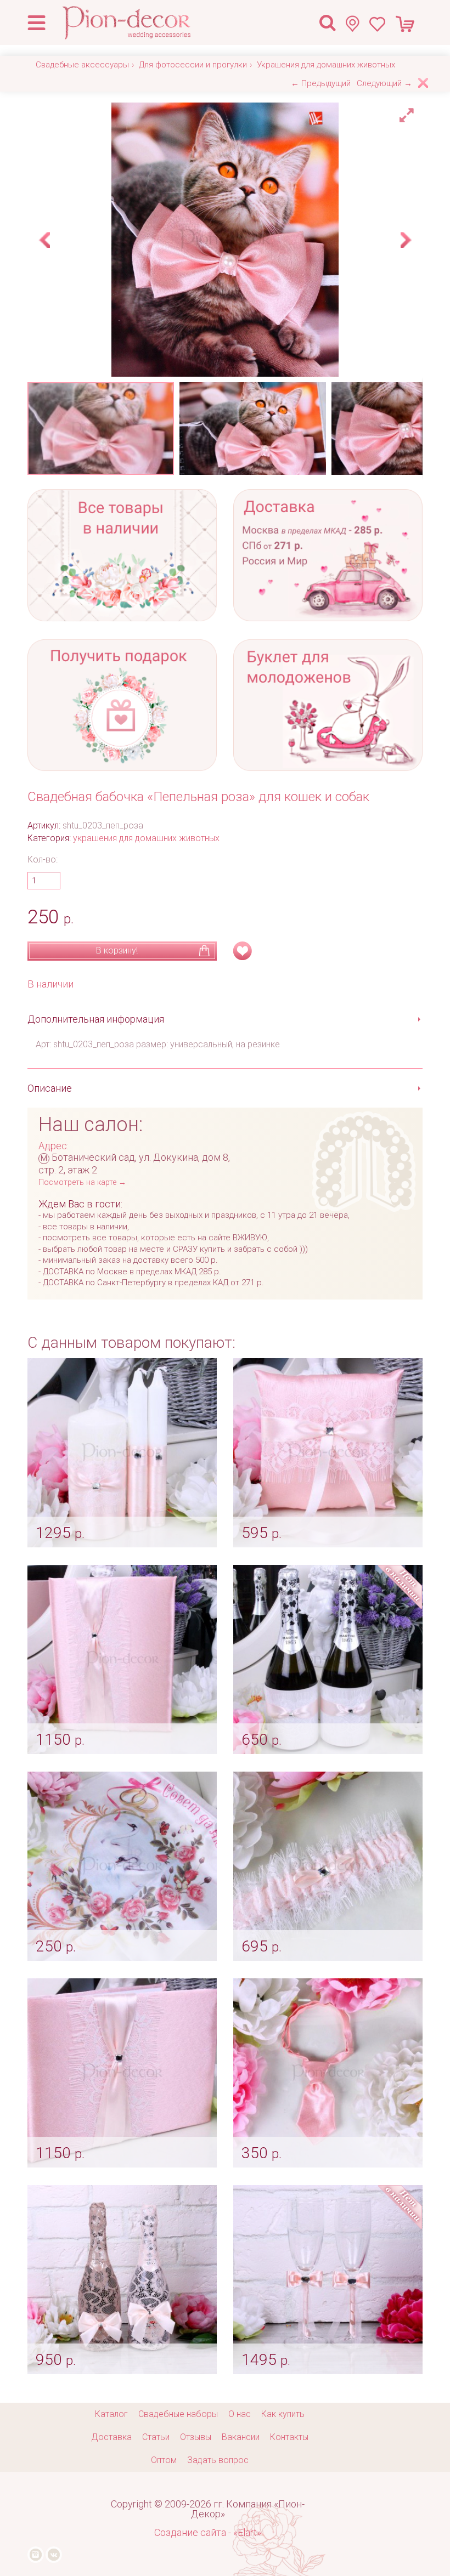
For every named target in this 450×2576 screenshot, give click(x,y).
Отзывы (196, 2437)
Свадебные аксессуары (82, 65)
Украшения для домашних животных (326, 65)
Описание (50, 1088)
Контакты (289, 2437)
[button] (408, 112)
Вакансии (241, 2437)
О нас (240, 2414)
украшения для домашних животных (146, 838)
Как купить (283, 2414)
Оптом (164, 2460)
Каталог (111, 2414)
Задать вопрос (218, 2460)
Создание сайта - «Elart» (208, 2532)
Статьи (156, 2437)
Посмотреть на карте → (82, 1182)
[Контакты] (357, 23)
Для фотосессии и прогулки (193, 65)
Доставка (111, 2437)
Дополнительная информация (96, 1019)
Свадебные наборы (178, 2414)
